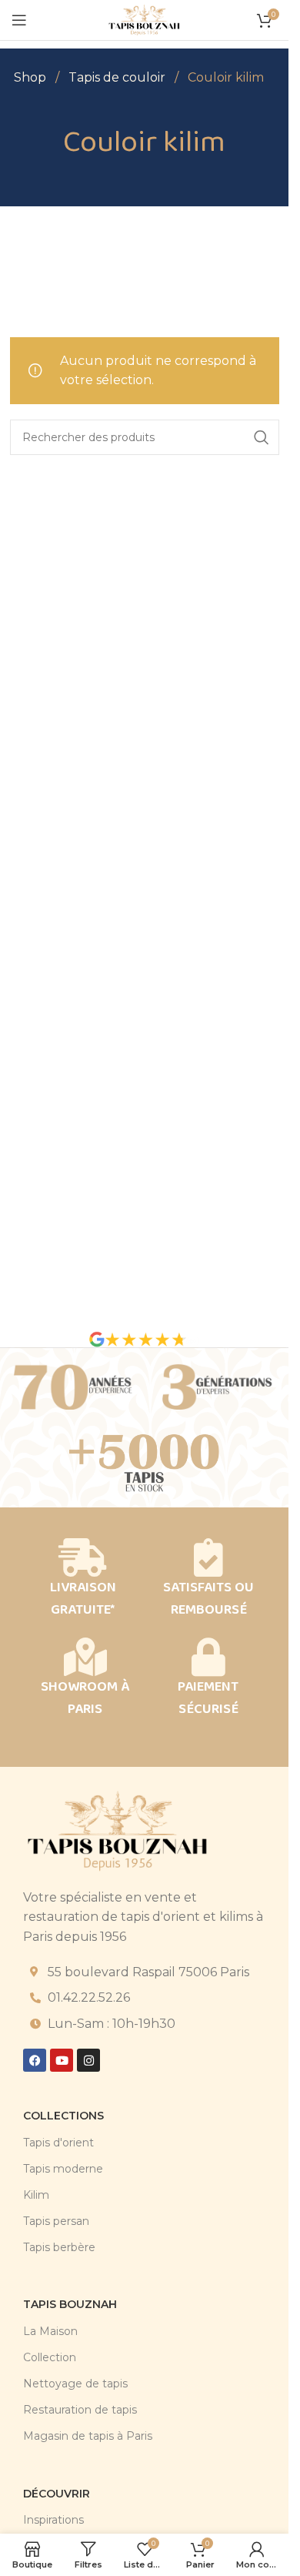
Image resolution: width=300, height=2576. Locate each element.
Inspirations (53, 2520)
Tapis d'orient (58, 2143)
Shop (32, 77)
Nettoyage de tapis (75, 2384)
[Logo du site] (144, 19)
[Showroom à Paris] (85, 1657)
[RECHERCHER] (262, 437)
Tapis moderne (63, 2169)
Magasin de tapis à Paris (88, 2436)
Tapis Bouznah (70, 2304)
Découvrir (57, 2494)
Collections (63, 2116)
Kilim (36, 2195)
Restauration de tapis (80, 2410)
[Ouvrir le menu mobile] (19, 20)
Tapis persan (56, 2221)
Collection (50, 2357)
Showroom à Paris (85, 1698)
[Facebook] (35, 2060)
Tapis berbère (59, 2247)
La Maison (50, 2331)
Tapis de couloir (118, 77)
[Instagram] (88, 2060)
